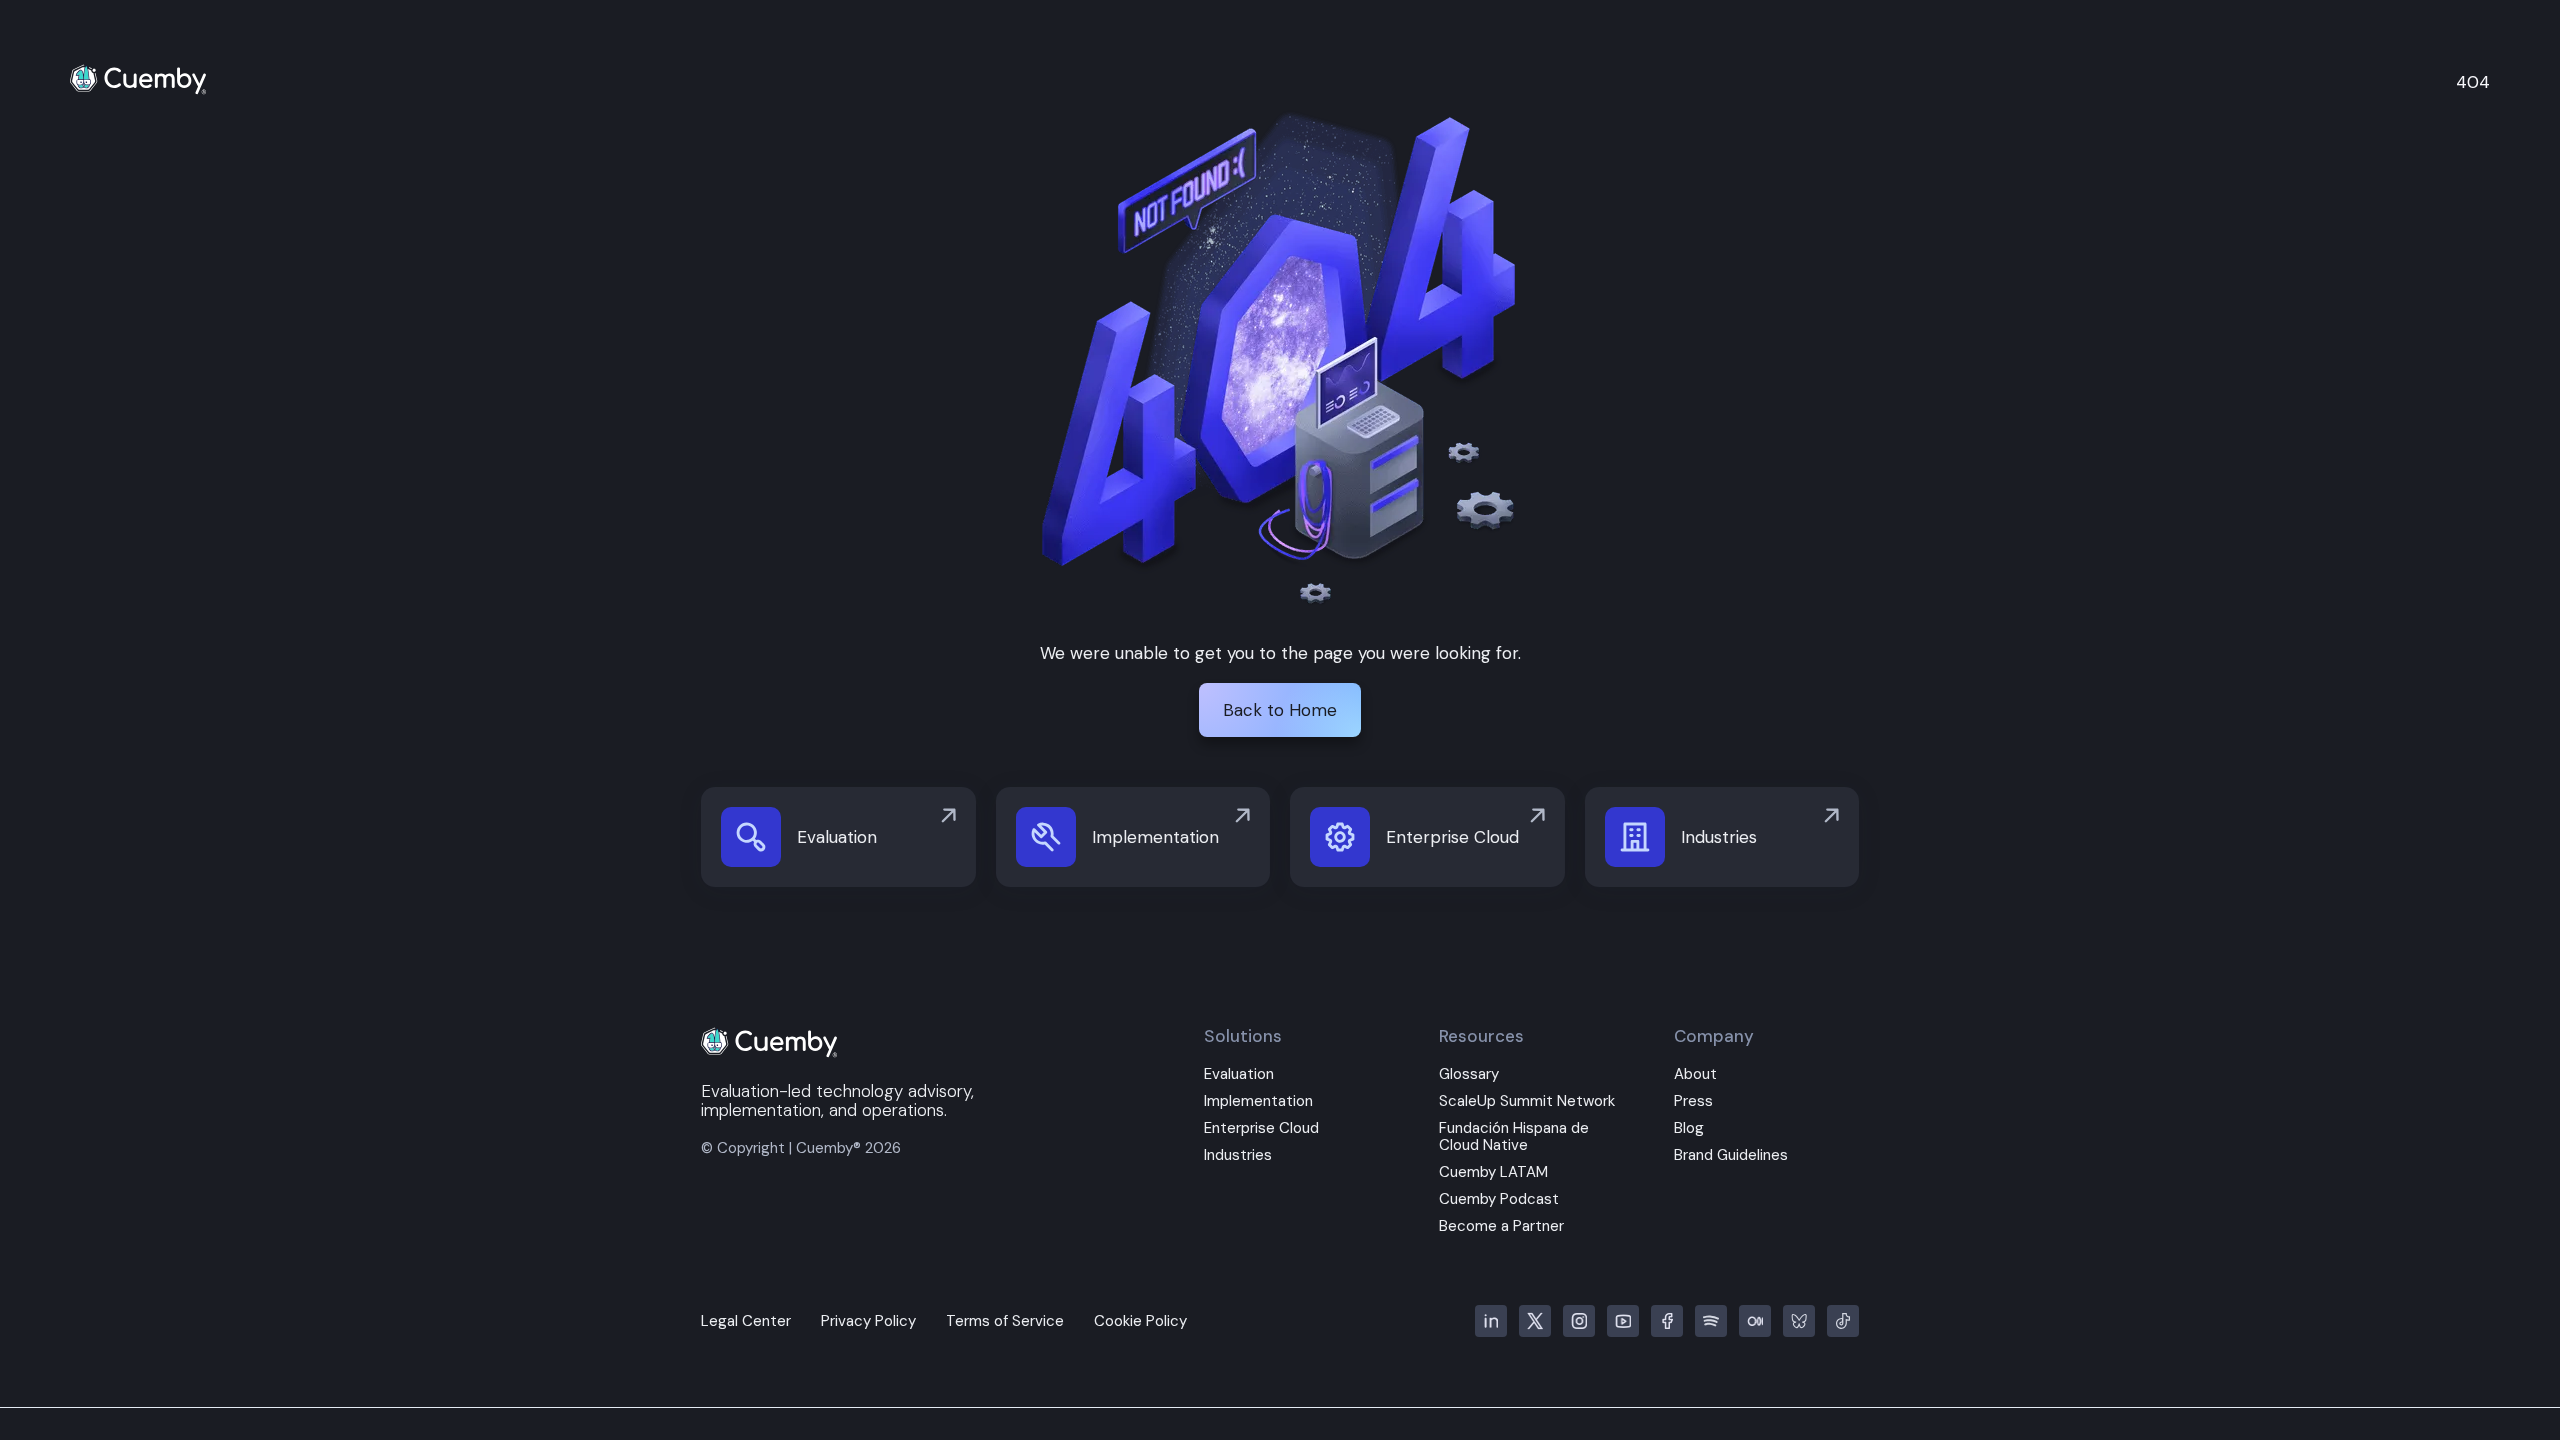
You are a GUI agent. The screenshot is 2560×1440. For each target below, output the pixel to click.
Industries (1238, 1155)
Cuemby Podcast (1499, 1199)
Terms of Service (1005, 1321)
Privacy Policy (868, 1321)
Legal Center (746, 1321)
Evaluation (1239, 1074)
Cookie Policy (1140, 1321)
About (1695, 1074)
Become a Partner (1501, 1226)
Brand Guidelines (1731, 1155)
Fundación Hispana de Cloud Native (1514, 1137)
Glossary (1469, 1074)
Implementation (1258, 1101)
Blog (1689, 1128)
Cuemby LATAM (1493, 1172)
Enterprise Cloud (1261, 1128)
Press (1693, 1101)
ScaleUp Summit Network (1527, 1101)
